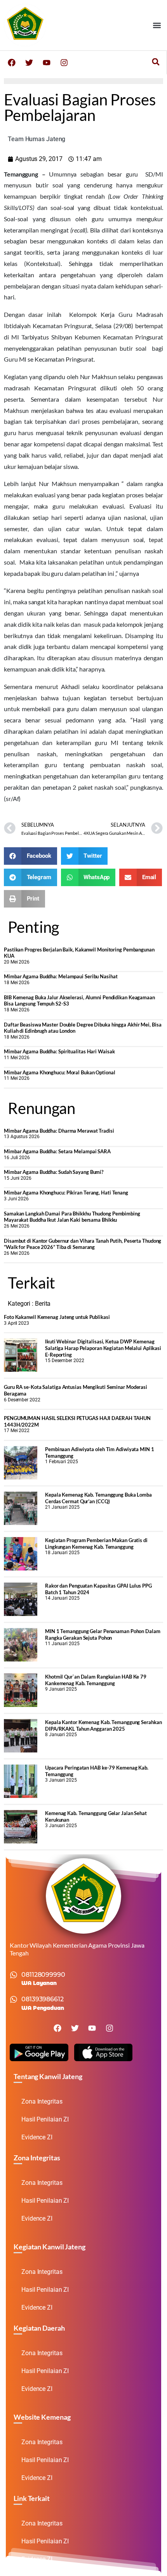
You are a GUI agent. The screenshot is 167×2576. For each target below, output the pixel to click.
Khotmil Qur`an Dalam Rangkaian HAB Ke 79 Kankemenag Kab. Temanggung (96, 1680)
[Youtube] (47, 63)
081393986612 (43, 1999)
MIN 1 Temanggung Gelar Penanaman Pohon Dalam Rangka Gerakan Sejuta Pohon (103, 1634)
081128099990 (43, 1975)
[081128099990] (14, 1975)
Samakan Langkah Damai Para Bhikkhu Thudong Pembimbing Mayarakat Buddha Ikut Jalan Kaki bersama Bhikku (72, 1217)
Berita (43, 1304)
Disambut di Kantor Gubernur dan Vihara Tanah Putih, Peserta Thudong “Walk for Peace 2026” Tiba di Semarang (83, 1244)
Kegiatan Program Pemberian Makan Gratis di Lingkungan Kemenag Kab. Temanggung (96, 1543)
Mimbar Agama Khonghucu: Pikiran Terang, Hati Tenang (66, 1193)
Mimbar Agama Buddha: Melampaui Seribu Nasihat (61, 976)
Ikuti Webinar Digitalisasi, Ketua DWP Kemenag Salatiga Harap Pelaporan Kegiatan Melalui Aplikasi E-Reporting (103, 1348)
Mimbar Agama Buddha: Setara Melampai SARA (57, 1151)
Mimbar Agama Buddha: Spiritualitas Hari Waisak (59, 1051)
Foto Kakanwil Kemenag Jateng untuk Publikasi (57, 1317)
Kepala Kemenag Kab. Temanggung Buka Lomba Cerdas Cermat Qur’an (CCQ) (98, 1498)
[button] (157, 25)
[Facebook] (12, 63)
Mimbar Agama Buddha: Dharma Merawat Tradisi (59, 1131)
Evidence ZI (37, 2137)
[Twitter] (29, 63)
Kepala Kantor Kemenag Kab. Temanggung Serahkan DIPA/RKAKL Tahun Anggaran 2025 (103, 1725)
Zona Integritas (42, 2101)
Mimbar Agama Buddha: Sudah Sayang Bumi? (54, 1172)
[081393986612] (14, 1999)
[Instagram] (64, 63)
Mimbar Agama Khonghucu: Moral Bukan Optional (60, 1072)
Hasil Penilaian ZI (45, 2119)
